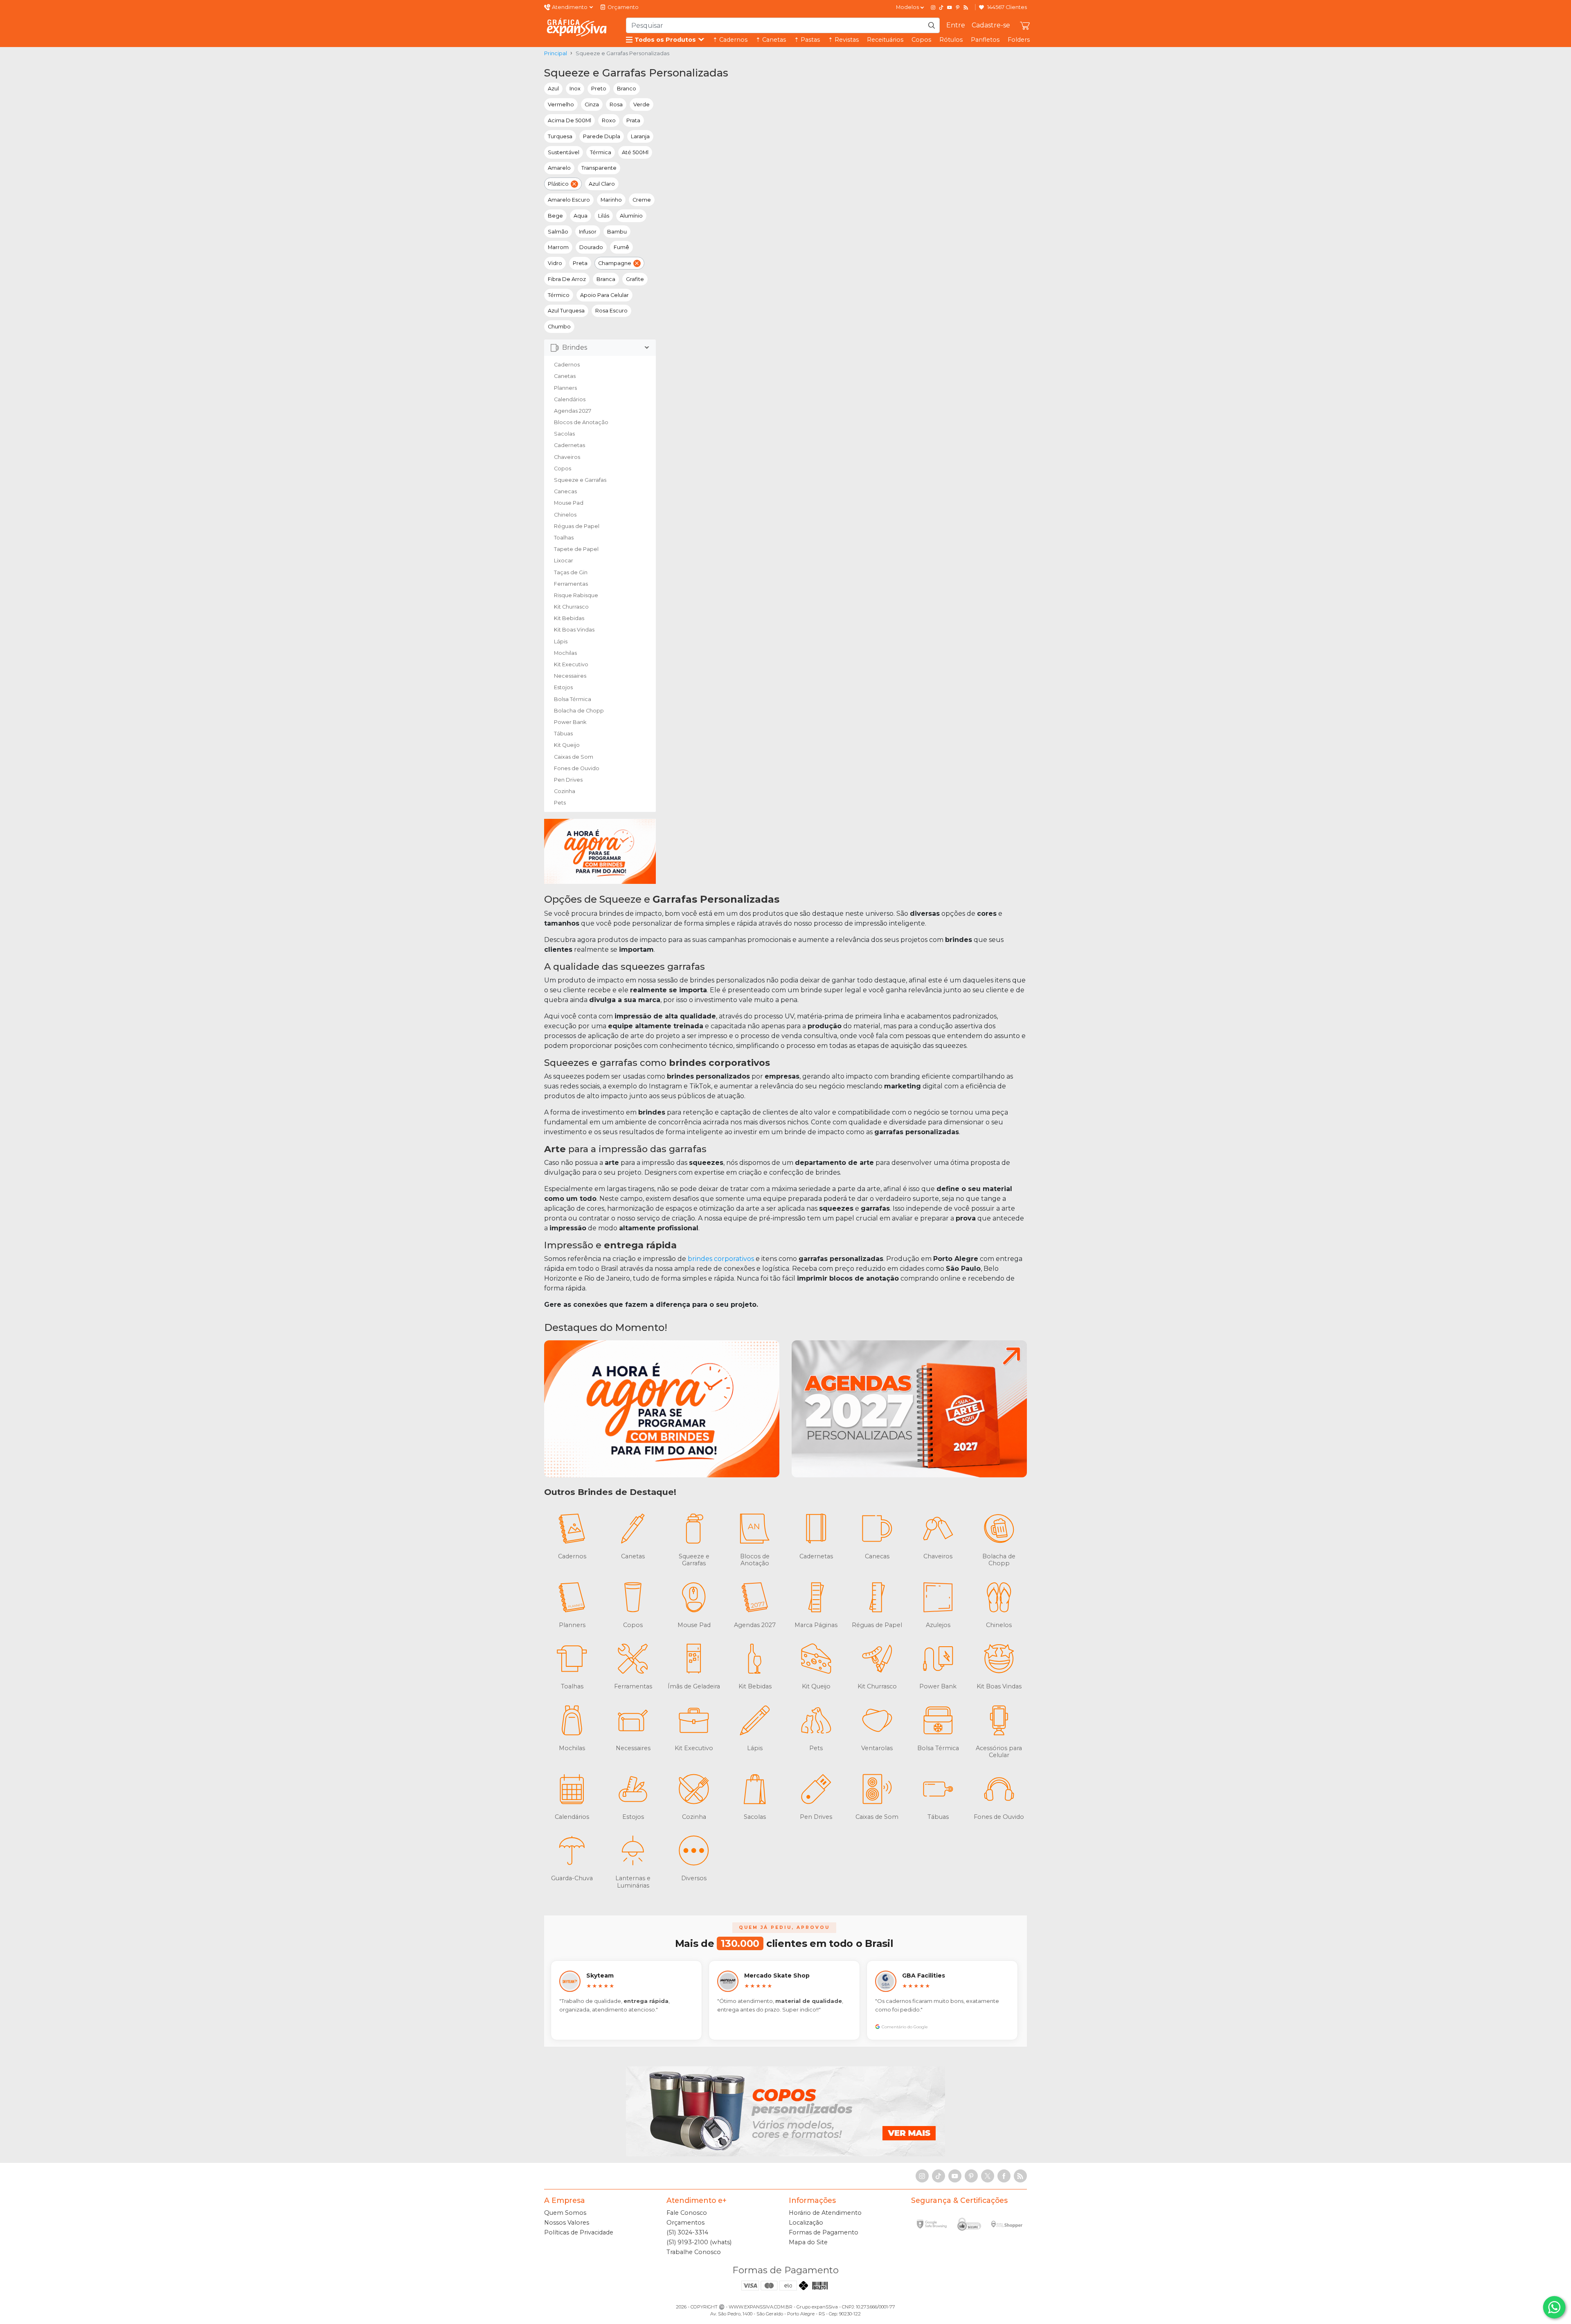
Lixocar (564, 561)
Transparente (599, 168)
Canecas (565, 491)
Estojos (563, 687)
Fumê (621, 247)
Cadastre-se (991, 25)
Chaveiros (567, 457)
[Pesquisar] (932, 25)
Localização (806, 2223)
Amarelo (559, 168)
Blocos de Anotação (581, 422)
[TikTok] (941, 7)
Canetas (565, 376)
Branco (627, 89)
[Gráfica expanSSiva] (577, 27)
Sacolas (564, 434)
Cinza (592, 105)
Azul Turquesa (566, 311)
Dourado (591, 247)
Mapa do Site (808, 2242)
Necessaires (570, 676)
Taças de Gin (571, 572)
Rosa (616, 105)
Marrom (558, 247)
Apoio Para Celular (604, 295)
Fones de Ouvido (577, 768)
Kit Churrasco (571, 607)
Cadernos (567, 365)
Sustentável (564, 152)
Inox (575, 89)
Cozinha (565, 791)
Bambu (617, 232)
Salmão (558, 232)
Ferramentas (571, 584)
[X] (988, 2176)
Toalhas (564, 538)
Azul (553, 89)
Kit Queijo (567, 745)
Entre (956, 25)
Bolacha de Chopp (579, 711)
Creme (642, 200)
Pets (560, 803)
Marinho (611, 200)
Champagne (615, 263)
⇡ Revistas (843, 40)
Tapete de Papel (576, 549)
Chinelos (565, 515)
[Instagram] (933, 7)
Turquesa (560, 136)
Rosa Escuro (611, 311)
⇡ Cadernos (730, 40)
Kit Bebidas (569, 618)
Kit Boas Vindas (574, 630)
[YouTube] (950, 7)
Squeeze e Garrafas (580, 480)
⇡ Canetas (771, 40)
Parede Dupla (602, 136)
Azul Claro (602, 184)
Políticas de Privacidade (579, 2232)
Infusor (588, 232)
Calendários (570, 399)
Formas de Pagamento (824, 2232)
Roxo (609, 120)
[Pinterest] (958, 7)
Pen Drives (568, 780)
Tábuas (563, 734)
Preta (580, 263)
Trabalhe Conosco (694, 2252)
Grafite (635, 279)
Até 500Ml (635, 152)
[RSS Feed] (966, 7)
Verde (641, 105)
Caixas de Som (574, 757)
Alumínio (631, 216)
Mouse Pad (569, 503)
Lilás (604, 216)
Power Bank (570, 722)
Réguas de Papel (577, 526)
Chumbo (559, 327)
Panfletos (985, 40)
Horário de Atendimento (825, 2213)
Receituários (885, 40)
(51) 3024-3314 (687, 2232)
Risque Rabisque (576, 595)
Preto (599, 89)
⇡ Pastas (807, 40)
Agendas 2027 (573, 411)
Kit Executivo (571, 664)
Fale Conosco (687, 2213)
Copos (921, 40)
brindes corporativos (721, 1259)
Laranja (640, 136)
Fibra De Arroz (567, 279)
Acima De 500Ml (569, 120)
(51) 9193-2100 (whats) (699, 2242)
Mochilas (565, 653)
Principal (556, 53)
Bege (555, 216)
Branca (606, 279)
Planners (565, 388)
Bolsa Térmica (573, 699)
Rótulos (951, 40)
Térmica (601, 152)
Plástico (558, 184)
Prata (633, 120)
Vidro (555, 263)
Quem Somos (565, 2213)
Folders (1019, 40)
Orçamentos (685, 2223)
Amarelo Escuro (569, 200)
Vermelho (561, 105)
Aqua (581, 216)
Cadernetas (569, 445)
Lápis (561, 642)
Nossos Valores (567, 2223)
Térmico (559, 295)
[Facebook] (1004, 2176)
